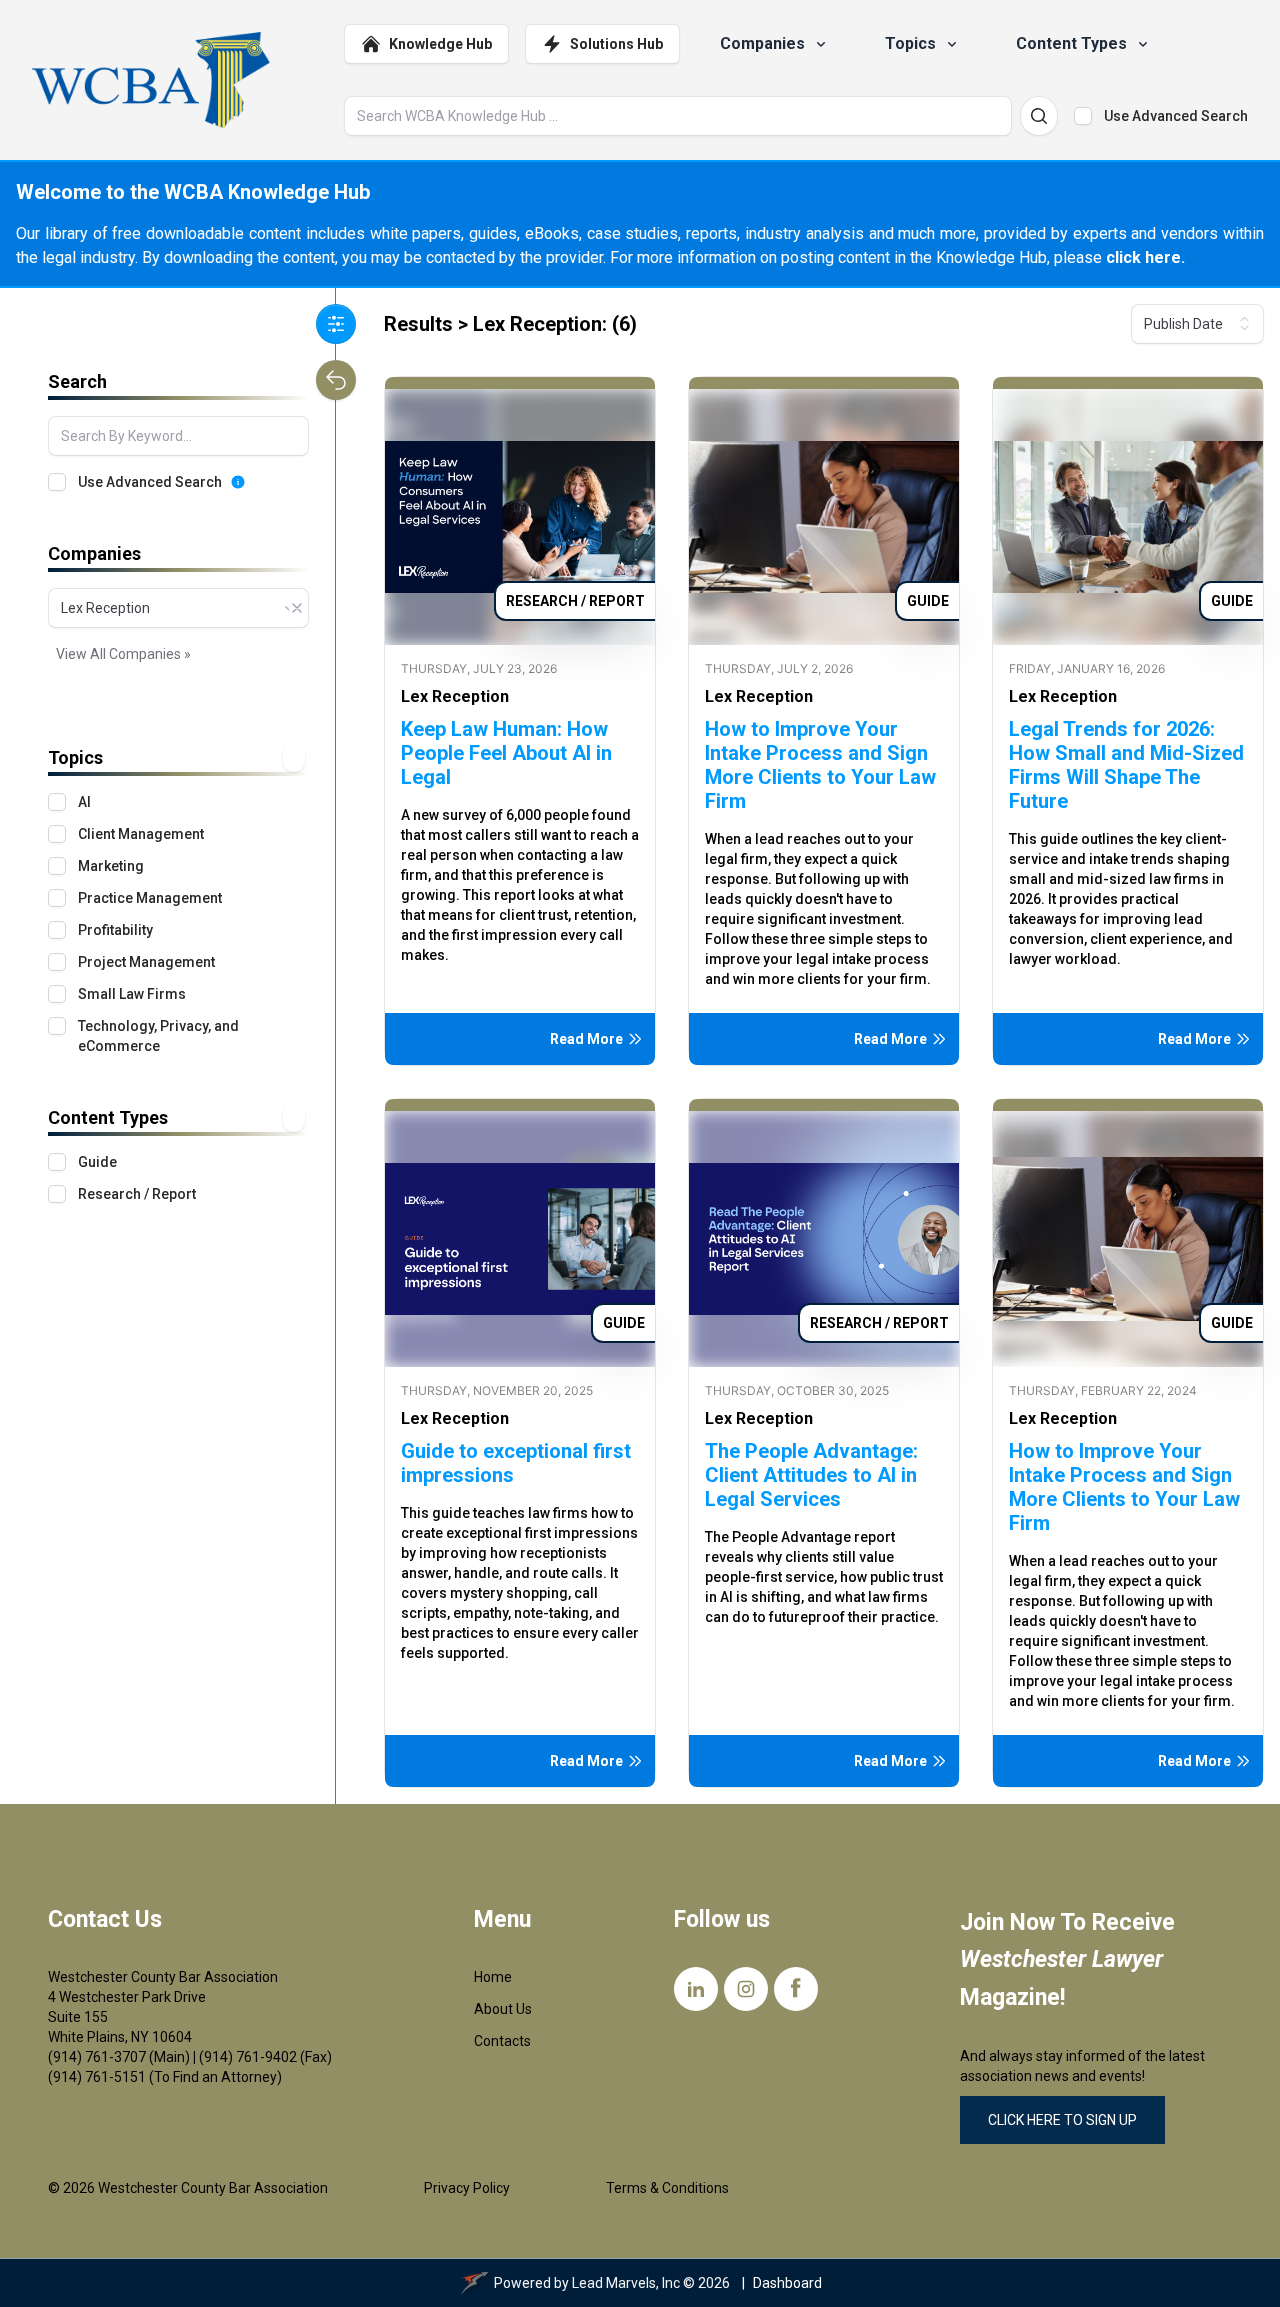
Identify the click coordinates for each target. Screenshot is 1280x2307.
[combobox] (178, 608)
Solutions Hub (616, 44)
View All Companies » (123, 654)
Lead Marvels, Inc (626, 2283)
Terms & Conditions (667, 2188)
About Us (503, 2009)
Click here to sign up (1062, 2120)
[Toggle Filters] (336, 324)
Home (493, 1977)
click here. (1145, 257)
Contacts (502, 2041)
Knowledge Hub (440, 44)
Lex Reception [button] (455, 696)
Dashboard (787, 2283)
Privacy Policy (467, 2188)
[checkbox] (1083, 116)
